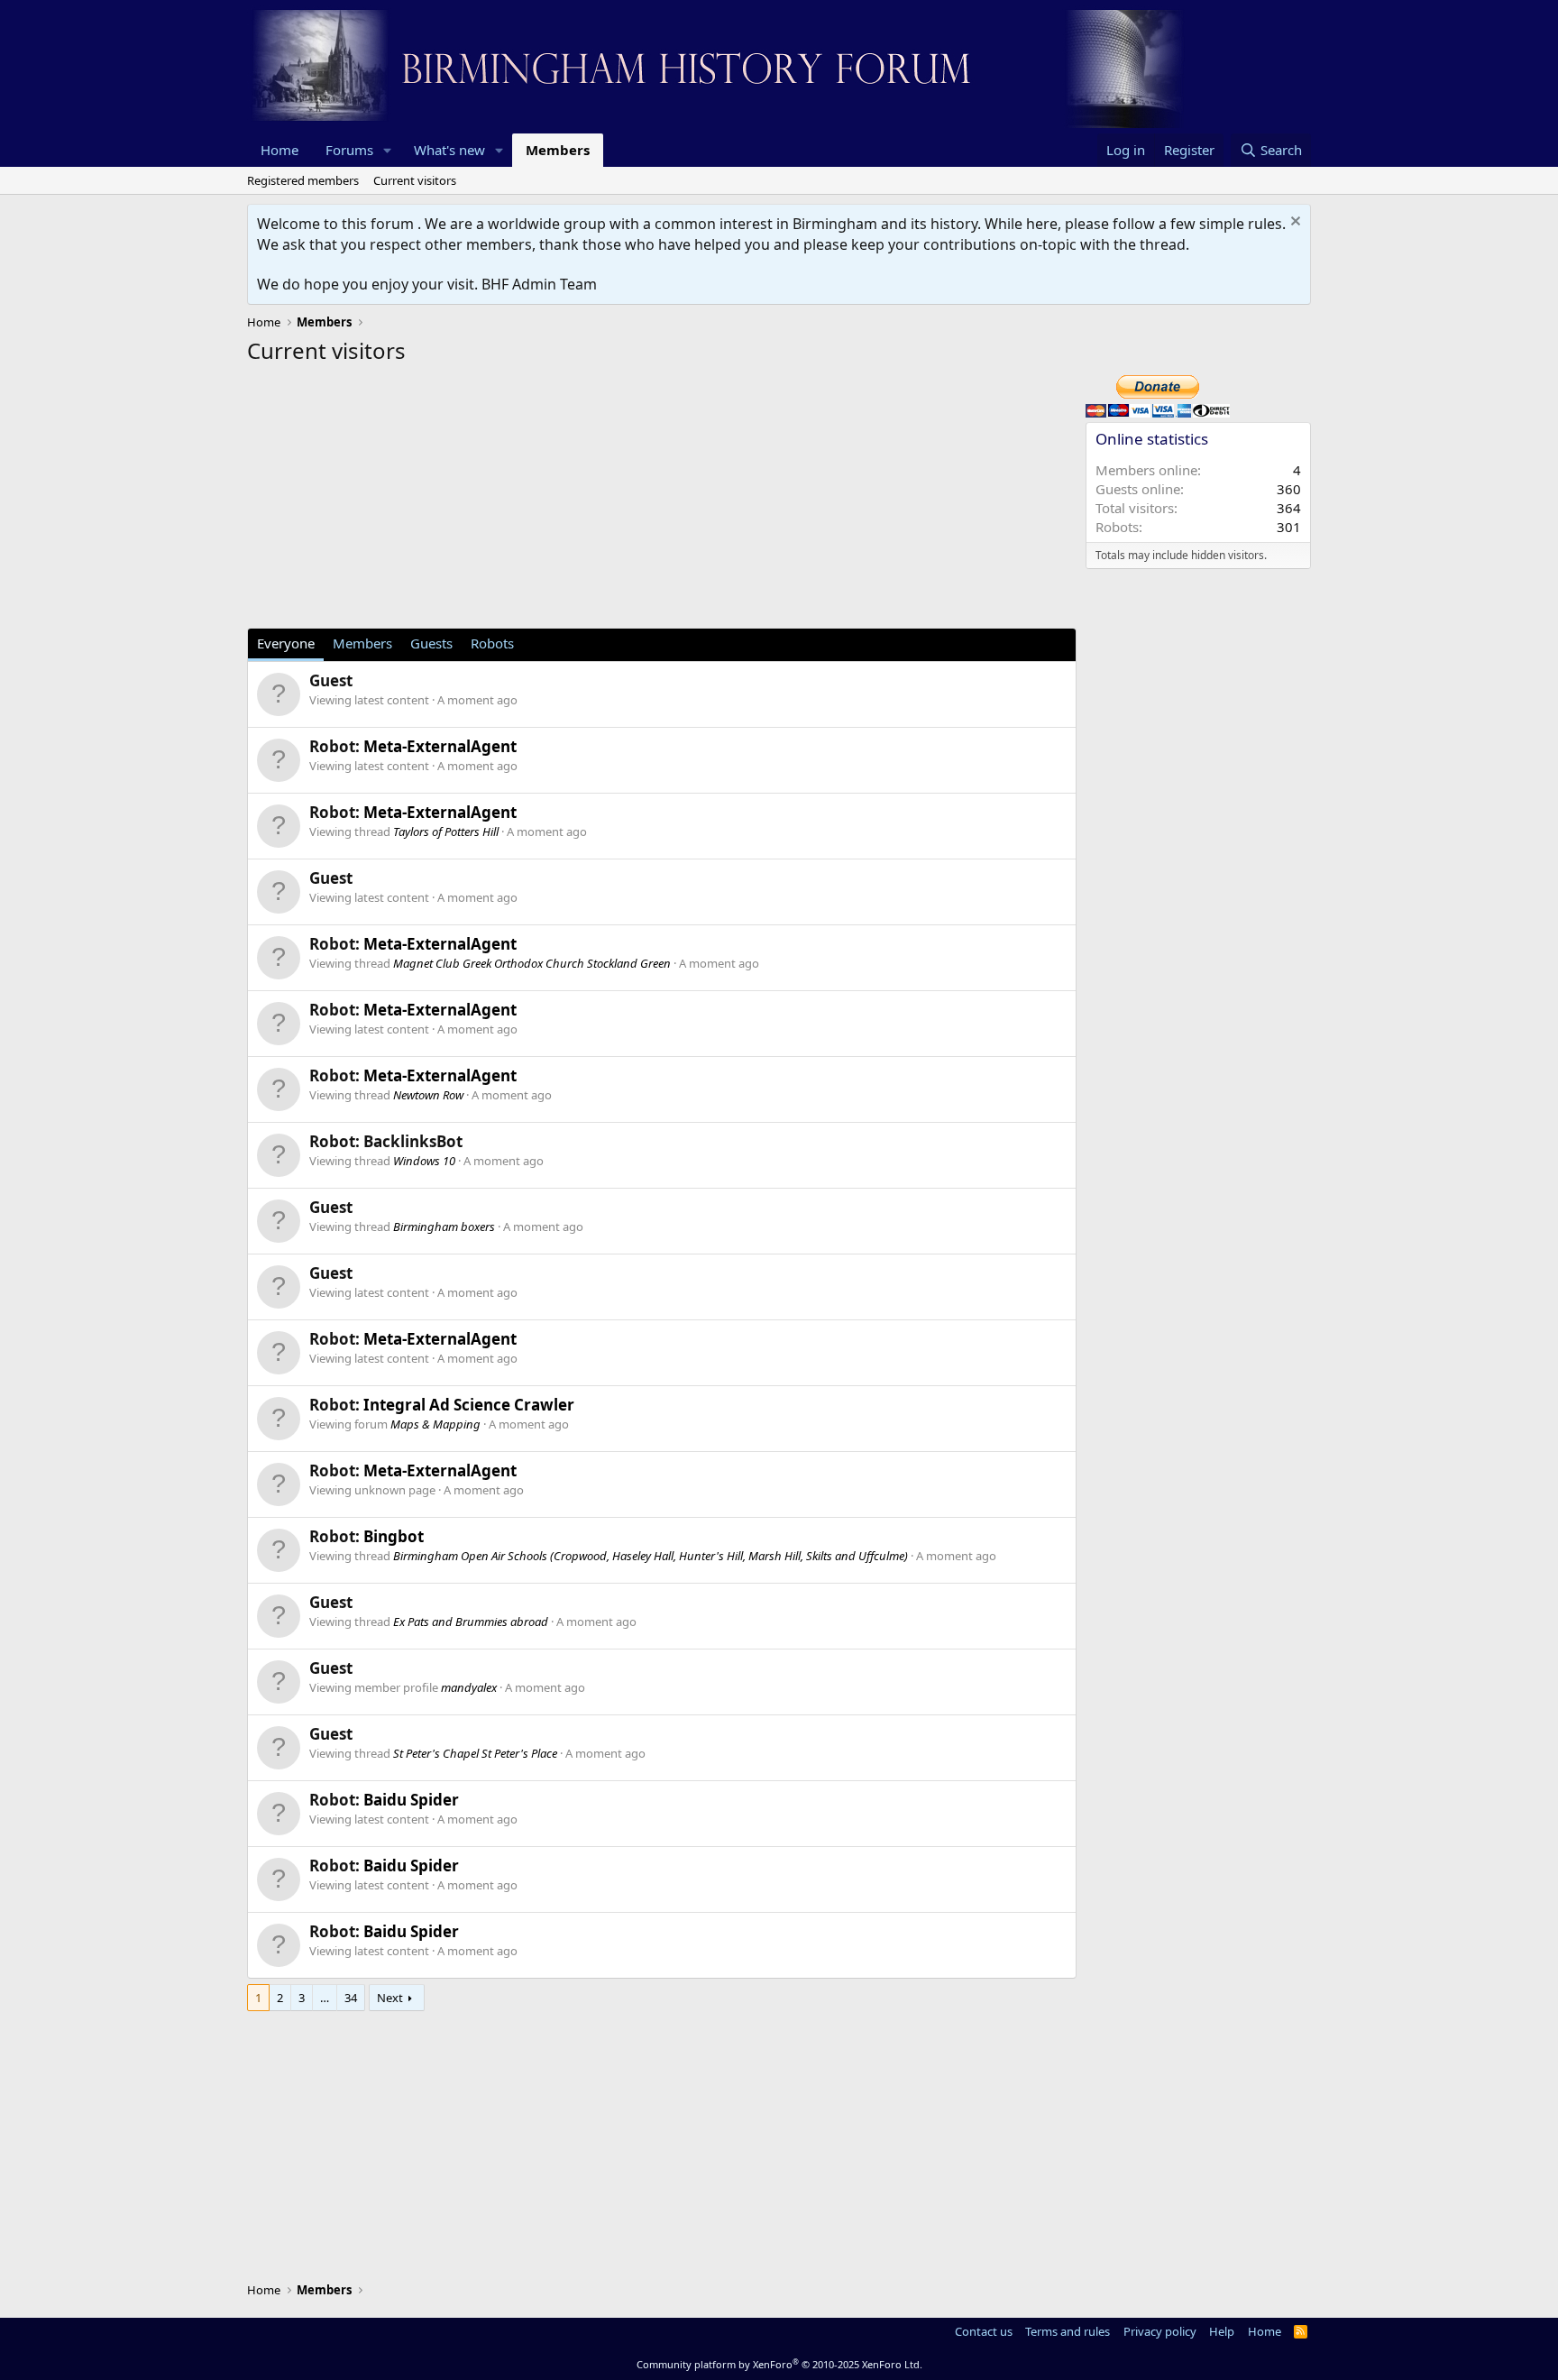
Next (390, 1998)
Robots (492, 643)
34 (351, 1998)
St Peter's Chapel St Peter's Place (475, 1753)
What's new (449, 150)
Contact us (984, 2331)
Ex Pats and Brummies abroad (471, 1622)
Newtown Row (428, 1095)
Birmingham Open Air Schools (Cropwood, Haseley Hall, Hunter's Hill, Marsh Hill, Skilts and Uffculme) (651, 1556)
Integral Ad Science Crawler (469, 1405)
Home (280, 150)
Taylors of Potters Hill (446, 832)
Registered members (303, 180)
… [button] (325, 1998)
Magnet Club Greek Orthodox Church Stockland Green (532, 963)
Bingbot (394, 1536)
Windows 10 (424, 1161)
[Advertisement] (662, 501)
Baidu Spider (411, 1800)
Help (1222, 2331)
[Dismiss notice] (1293, 223)
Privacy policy (1160, 2331)
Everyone (286, 643)
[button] (388, 150)
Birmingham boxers (444, 1227)
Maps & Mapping (435, 1424)
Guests (431, 643)
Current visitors (415, 180)
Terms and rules (1068, 2331)
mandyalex (469, 1687)
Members (558, 150)
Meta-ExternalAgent (440, 746)
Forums (349, 150)
